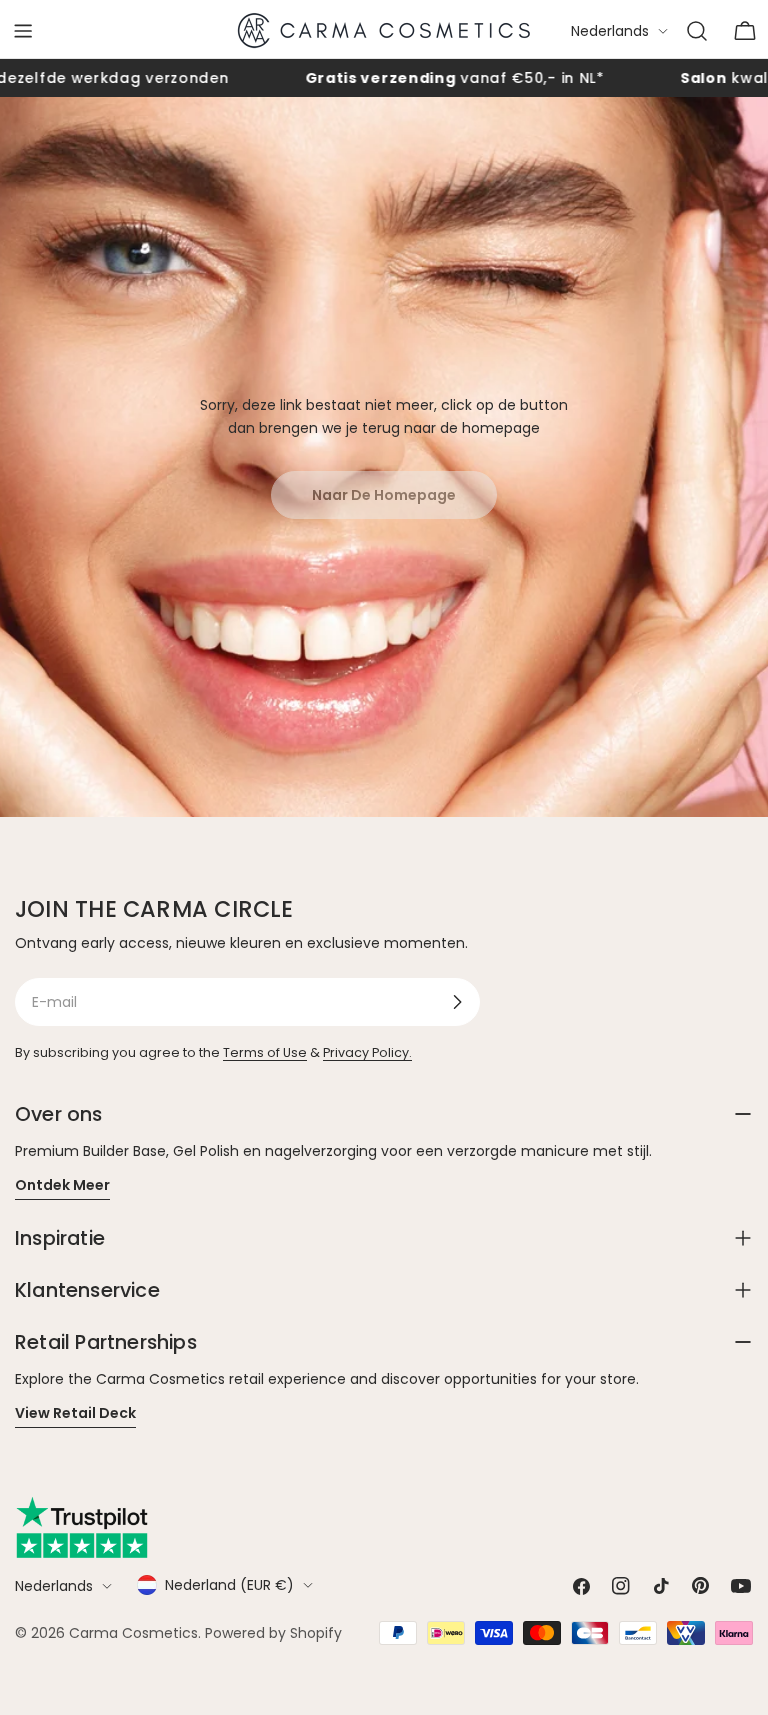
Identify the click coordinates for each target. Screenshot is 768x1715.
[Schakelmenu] (23, 31)
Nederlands (610, 31)
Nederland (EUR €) (229, 1585)
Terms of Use (265, 1052)
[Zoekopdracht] (697, 31)
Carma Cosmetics (133, 1633)
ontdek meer (62, 1185)
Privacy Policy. (367, 1052)
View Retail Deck (75, 1413)
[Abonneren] (457, 1002)
